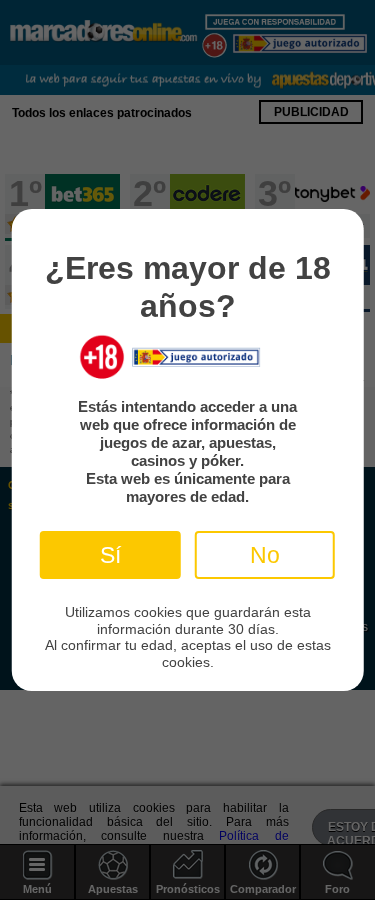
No (265, 555)
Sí (110, 555)
